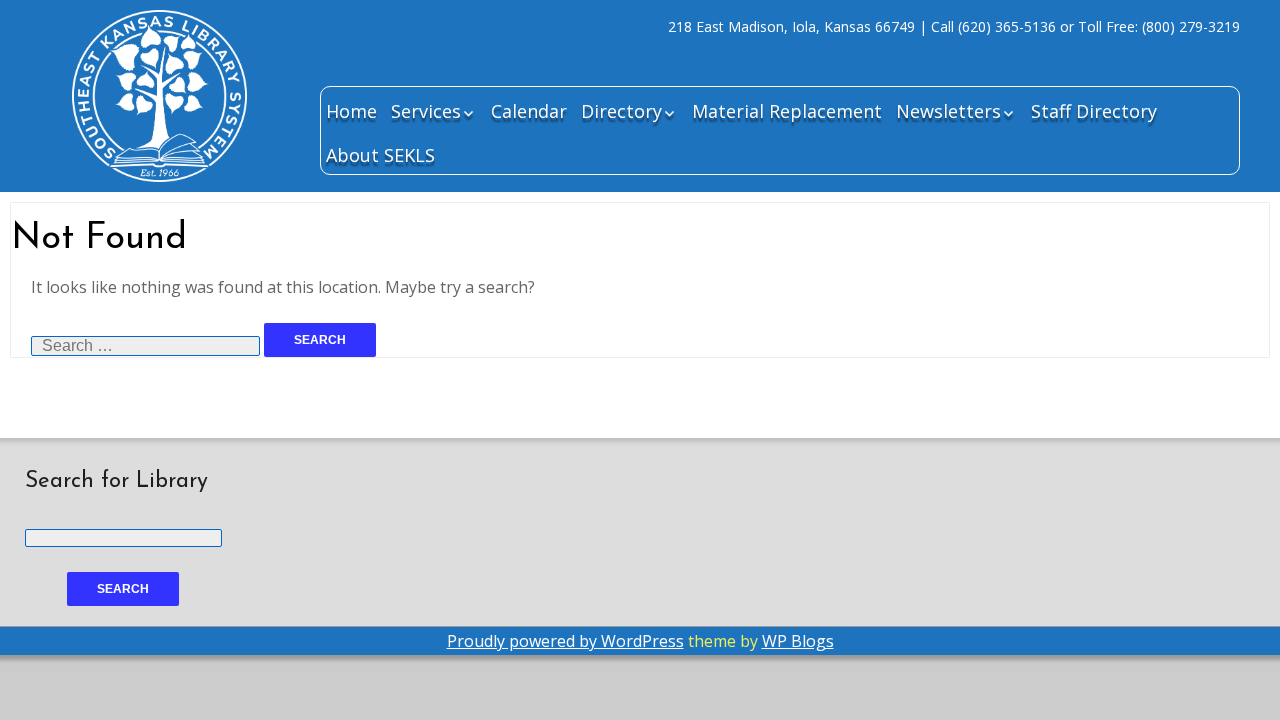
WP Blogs (798, 641)
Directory (621, 111)
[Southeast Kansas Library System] (160, 123)
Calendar (529, 111)
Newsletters (948, 111)
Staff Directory (1094, 111)
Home (351, 111)
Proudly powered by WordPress (565, 641)
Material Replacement (787, 111)
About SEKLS (380, 155)
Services (426, 111)
